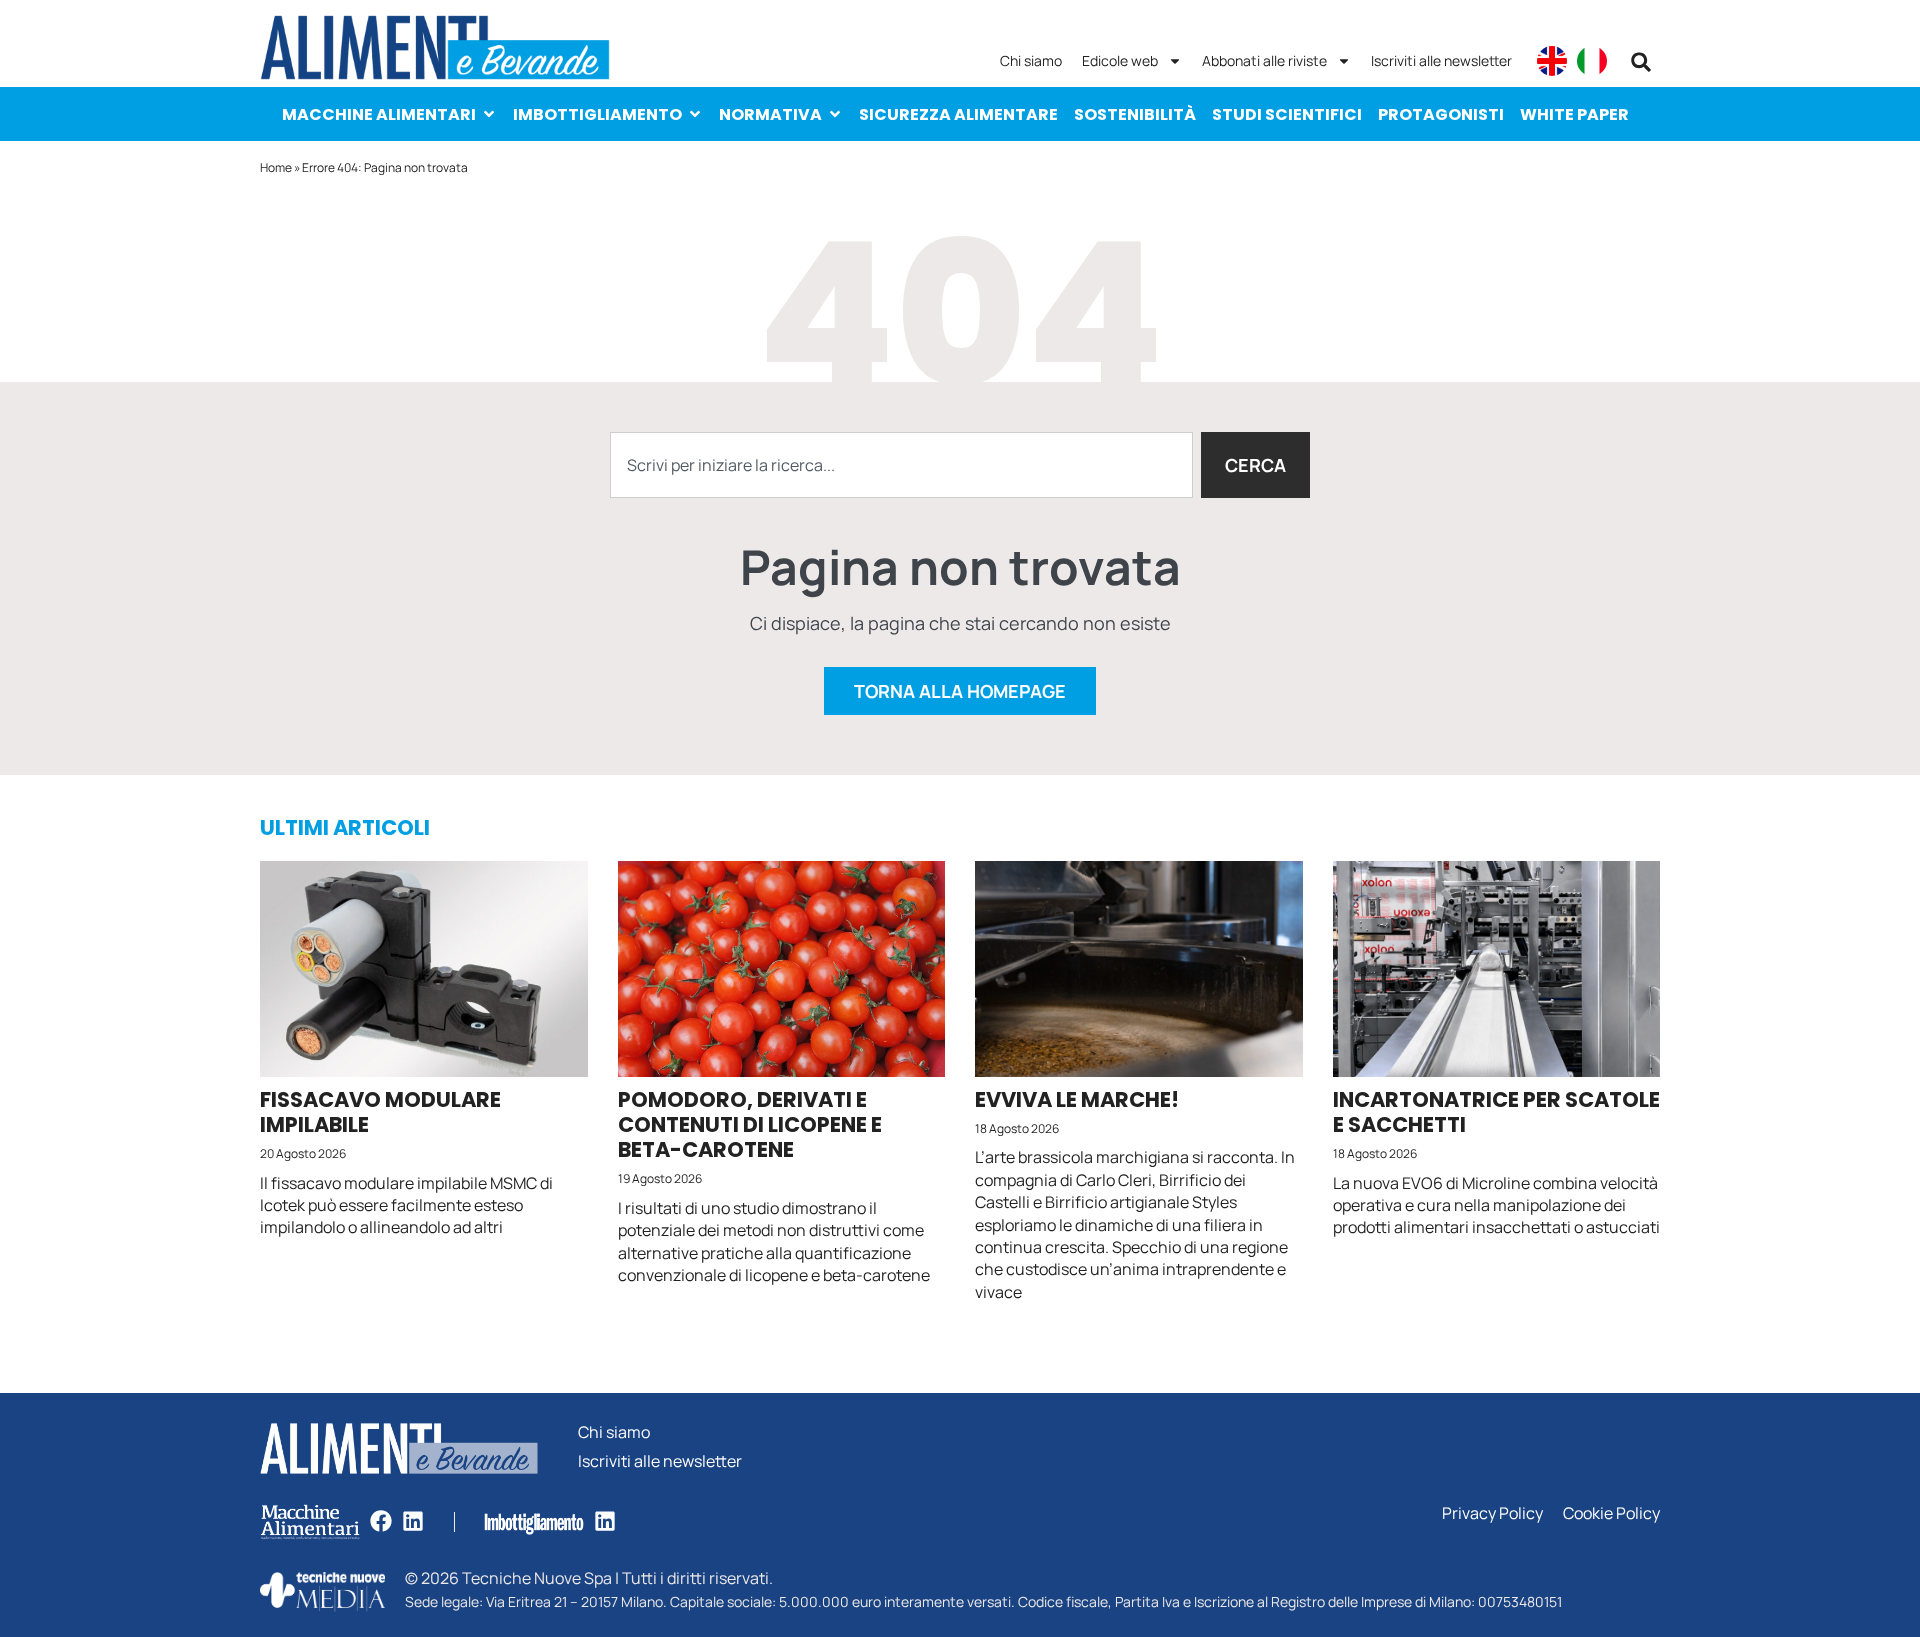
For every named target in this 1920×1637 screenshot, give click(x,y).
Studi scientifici (1287, 114)
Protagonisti (1441, 114)
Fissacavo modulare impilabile (380, 1112)
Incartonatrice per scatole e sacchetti (1496, 1112)
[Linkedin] (413, 1521)
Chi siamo (1031, 60)
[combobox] (901, 465)
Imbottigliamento (597, 114)
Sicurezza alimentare (958, 114)
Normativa (770, 114)
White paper (1574, 114)
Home (276, 167)
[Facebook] (381, 1521)
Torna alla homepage (960, 691)
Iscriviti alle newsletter (1441, 60)
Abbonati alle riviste (1264, 60)
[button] (1641, 62)
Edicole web (1120, 60)
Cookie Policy (1611, 1513)
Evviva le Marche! (1077, 1099)
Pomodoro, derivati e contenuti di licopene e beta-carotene (750, 1124)
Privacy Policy (1492, 1513)
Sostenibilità (1135, 114)
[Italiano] (1592, 61)
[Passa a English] (1552, 61)
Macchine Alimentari (379, 114)
